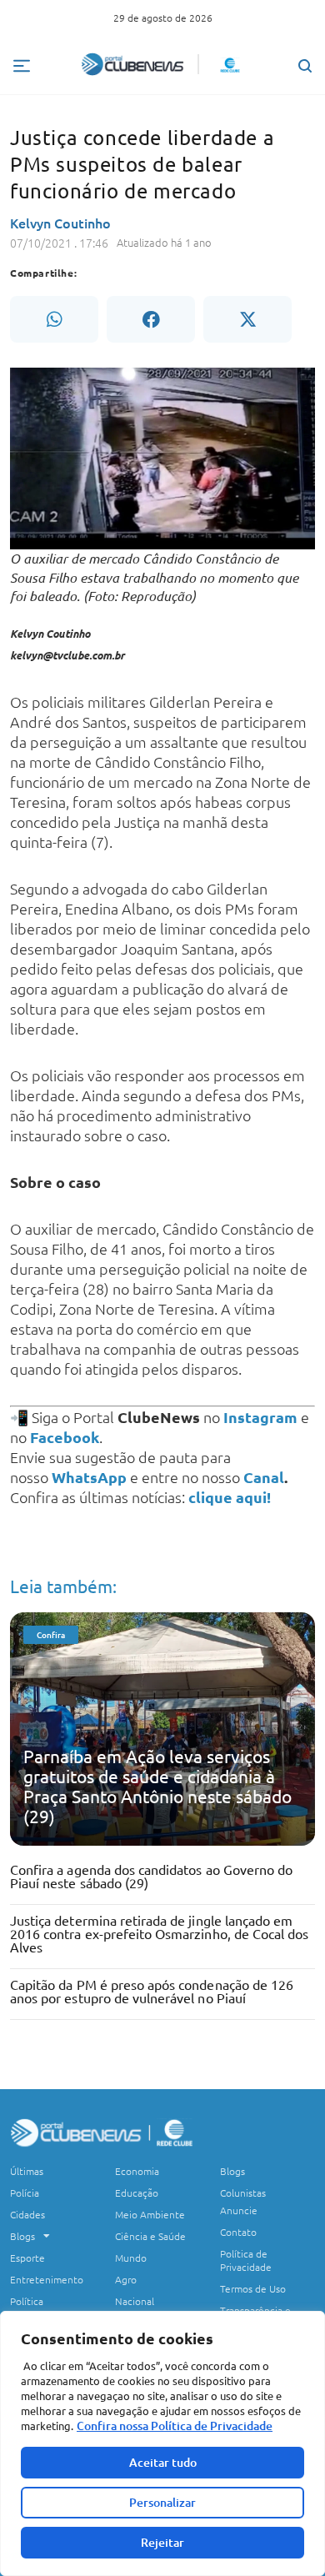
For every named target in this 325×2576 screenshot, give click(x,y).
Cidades (27, 2214)
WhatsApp (89, 1477)
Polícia (25, 2193)
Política (27, 2301)
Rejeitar (162, 2542)
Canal (264, 1477)
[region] (162, 2443)
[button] (54, 319)
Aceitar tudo (163, 2462)
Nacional (135, 2301)
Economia (137, 2171)
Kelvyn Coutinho (60, 223)
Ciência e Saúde (150, 2236)
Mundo (131, 2258)
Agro (126, 2279)
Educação (137, 2193)
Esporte (27, 2258)
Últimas (27, 2171)
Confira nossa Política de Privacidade (175, 2426)
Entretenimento (47, 2279)
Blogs (22, 2236)
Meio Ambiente (150, 2214)
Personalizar (162, 2502)
